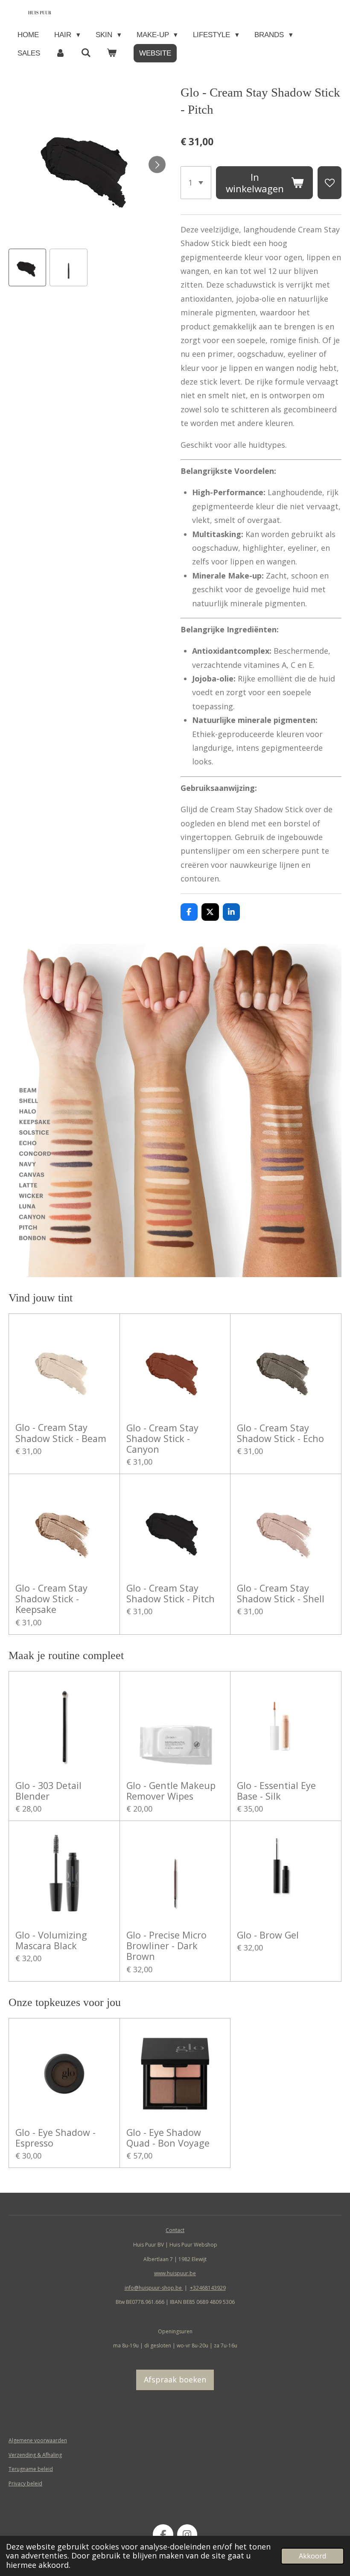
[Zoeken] (86, 53)
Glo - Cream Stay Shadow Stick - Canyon (162, 1439)
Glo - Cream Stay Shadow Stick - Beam (61, 1433)
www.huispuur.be (175, 2273)
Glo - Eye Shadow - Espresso (55, 2138)
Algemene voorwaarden (38, 2440)
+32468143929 (208, 2288)
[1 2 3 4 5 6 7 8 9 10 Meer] (196, 183)
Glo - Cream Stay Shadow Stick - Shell (281, 1593)
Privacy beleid (25, 2483)
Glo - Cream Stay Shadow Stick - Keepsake (51, 1599)
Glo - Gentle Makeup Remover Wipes (171, 1791)
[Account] (61, 53)
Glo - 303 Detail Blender (48, 1791)
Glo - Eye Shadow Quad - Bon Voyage (168, 2138)
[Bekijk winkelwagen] (112, 53)
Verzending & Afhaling (35, 2455)
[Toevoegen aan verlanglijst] (330, 183)
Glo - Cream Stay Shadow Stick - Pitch (171, 1593)
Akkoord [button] (312, 2556)
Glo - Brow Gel (268, 1935)
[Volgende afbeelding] (157, 164)
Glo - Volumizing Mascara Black (51, 1940)
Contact (175, 2230)
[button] (27, 267)
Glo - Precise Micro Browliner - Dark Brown (166, 1946)
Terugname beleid (31, 2469)
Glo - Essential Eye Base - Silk (276, 1791)
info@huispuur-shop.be (154, 2288)
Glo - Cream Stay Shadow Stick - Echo (280, 1433)
